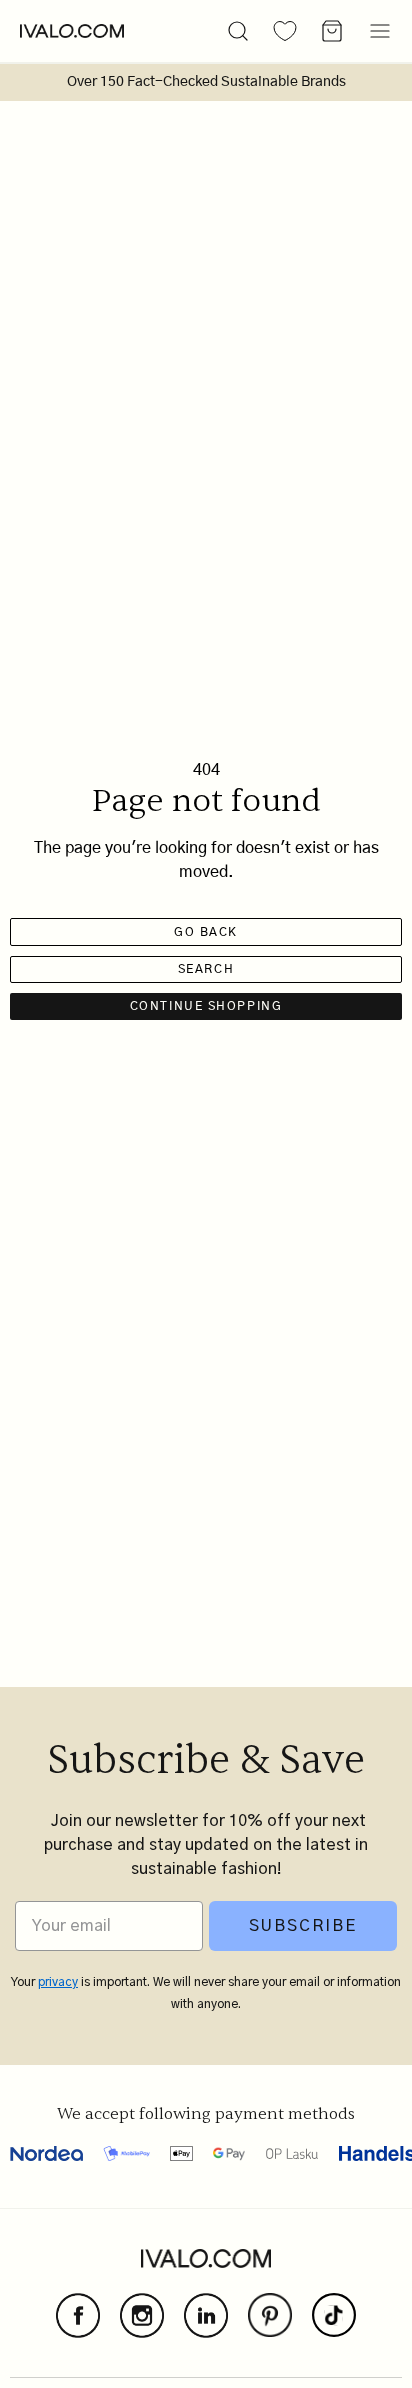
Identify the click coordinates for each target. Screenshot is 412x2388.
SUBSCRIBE (303, 1926)
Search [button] (206, 969)
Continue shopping (206, 1006)
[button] (238, 31)
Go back (206, 932)
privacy (58, 1982)
